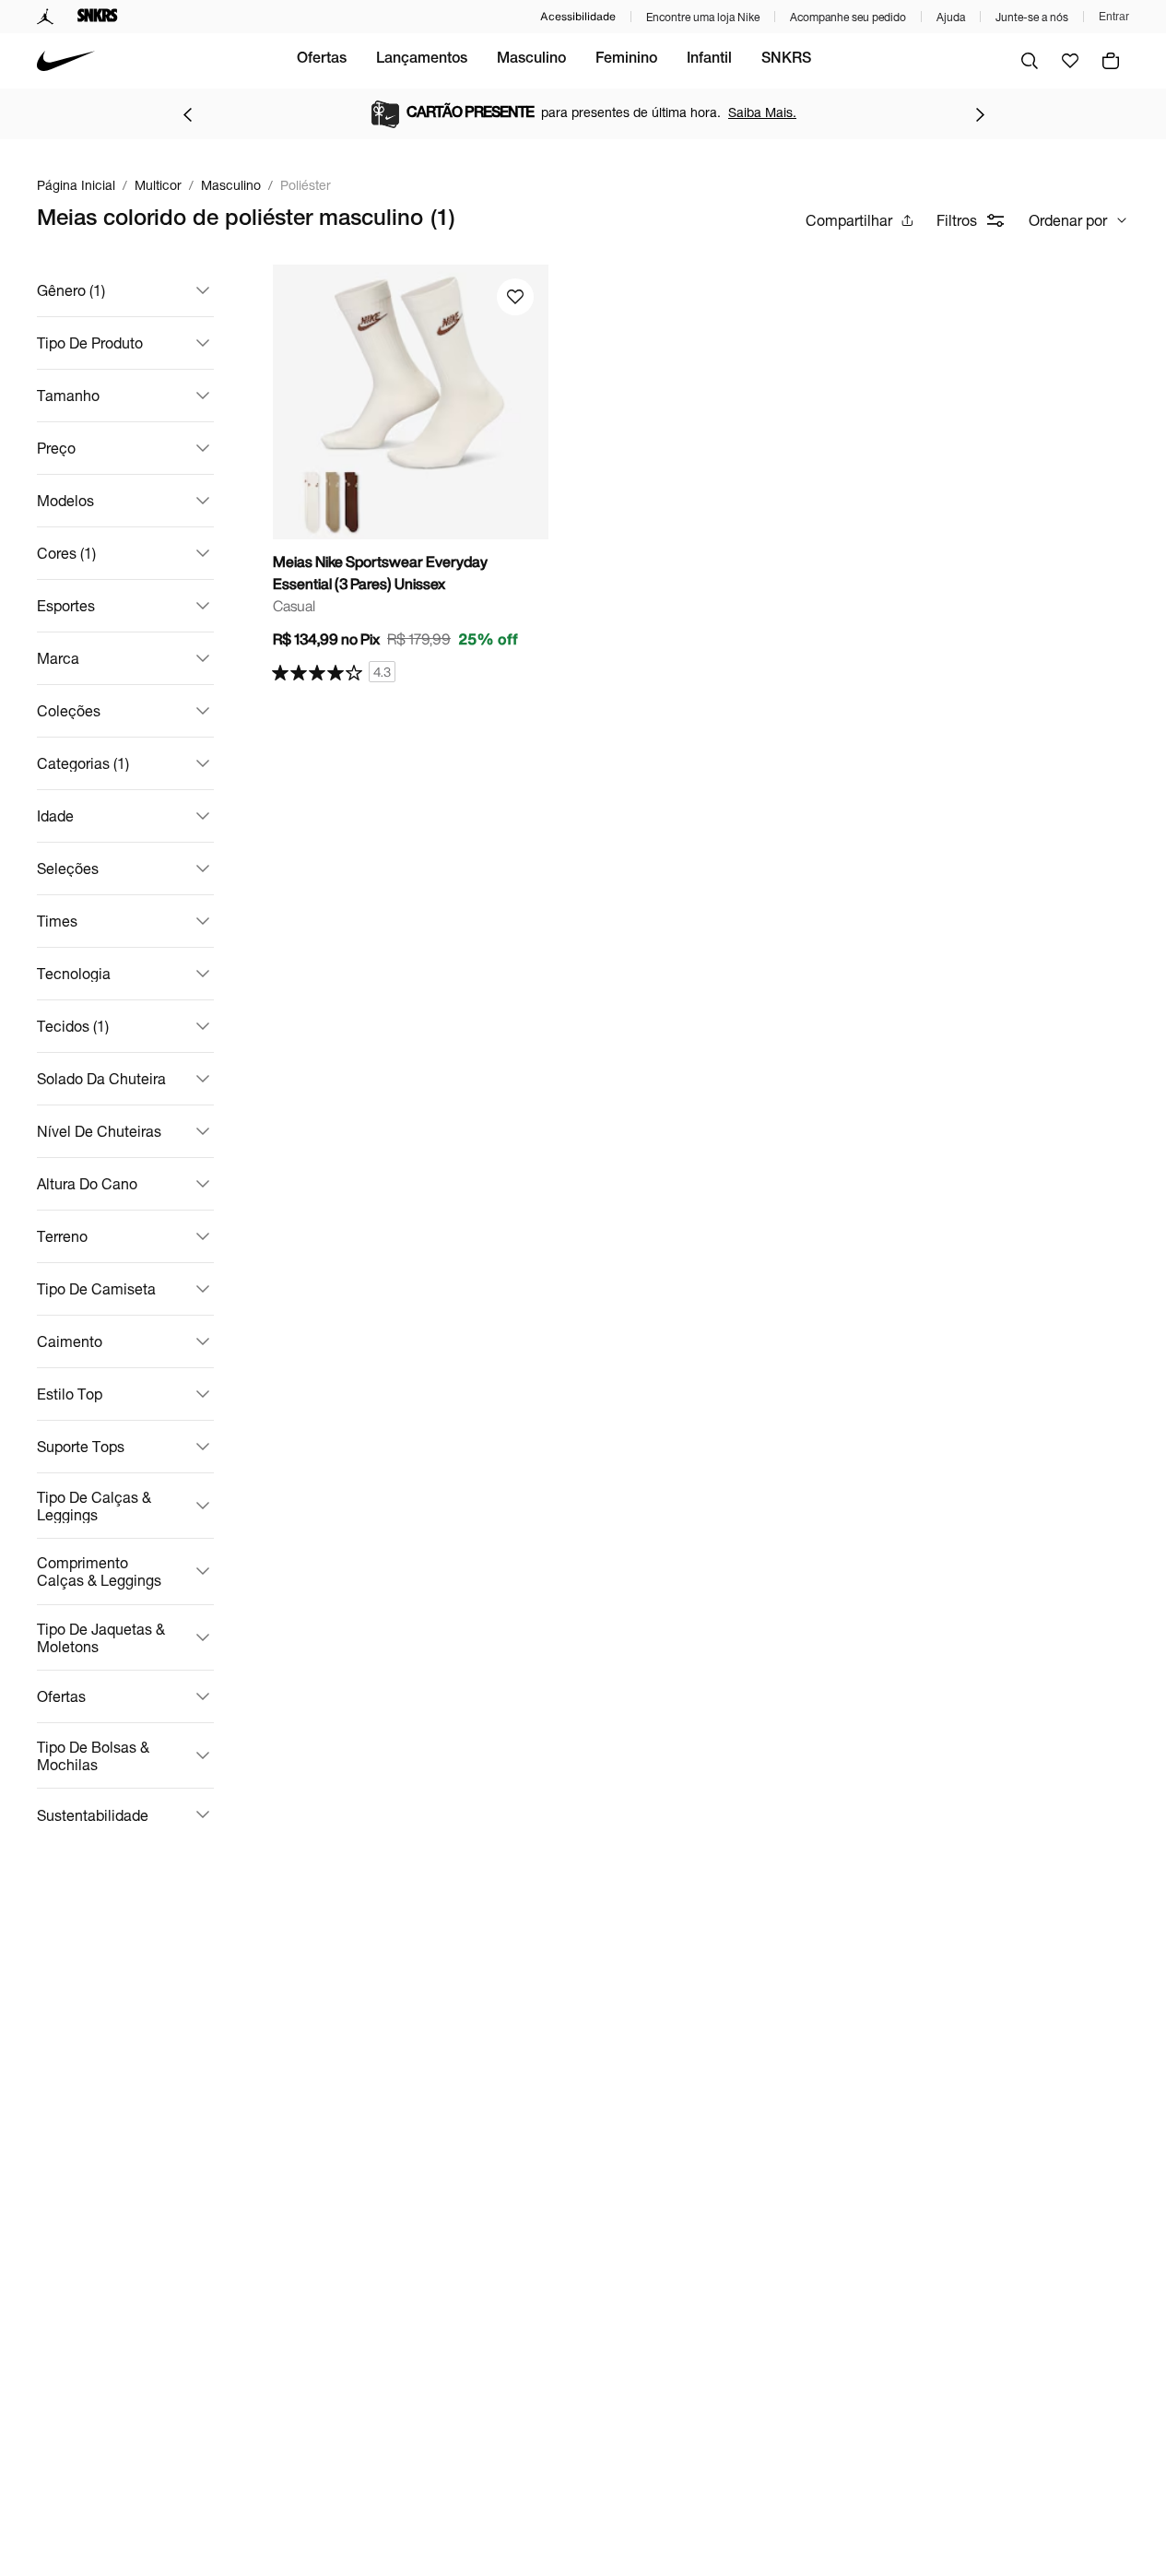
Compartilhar (849, 220)
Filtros (957, 220)
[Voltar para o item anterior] (187, 114)
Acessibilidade (578, 16)
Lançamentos (422, 60)
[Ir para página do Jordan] (46, 17)
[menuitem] (322, 61)
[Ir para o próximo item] (980, 114)
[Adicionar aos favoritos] (515, 297)
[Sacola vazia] (1111, 61)
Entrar (1114, 17)
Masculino (531, 60)
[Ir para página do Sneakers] (98, 17)
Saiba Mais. (762, 112)
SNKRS (786, 60)
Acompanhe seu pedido (848, 17)
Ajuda (951, 17)
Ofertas (322, 60)
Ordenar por (1068, 220)
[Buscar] (1030, 61)
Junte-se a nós (1032, 17)
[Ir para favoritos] (1070, 61)
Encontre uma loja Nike (703, 17)
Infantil (709, 60)
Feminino (626, 60)
